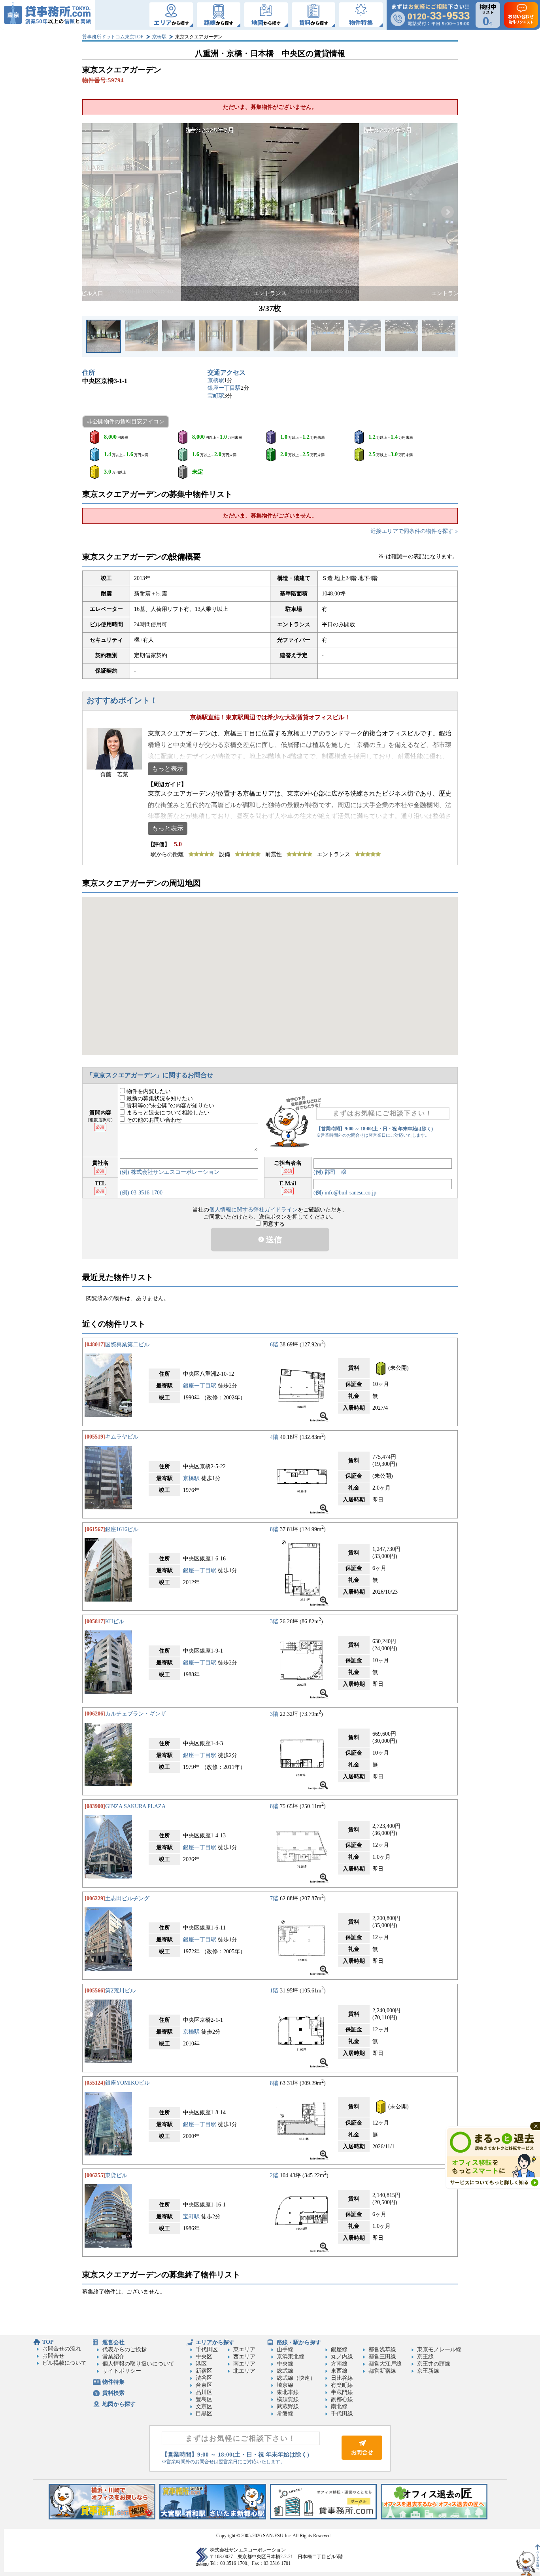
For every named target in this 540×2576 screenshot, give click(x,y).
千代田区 (207, 2349)
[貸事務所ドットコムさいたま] (213, 2518)
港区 (201, 2364)
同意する (273, 1224)
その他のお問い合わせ (153, 1120)
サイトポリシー (122, 2371)
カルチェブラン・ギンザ (136, 1714)
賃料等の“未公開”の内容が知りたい (170, 1106)
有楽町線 (342, 2385)
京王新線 (428, 2371)
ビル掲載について (64, 2363)
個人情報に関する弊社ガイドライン (253, 1210)
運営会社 (113, 2342)
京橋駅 (159, 37)
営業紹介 (113, 2357)
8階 (274, 1529)
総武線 (285, 2371)
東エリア (244, 2349)
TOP (48, 2342)
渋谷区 (204, 2378)
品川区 (204, 2392)
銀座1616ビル (122, 1529)
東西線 (339, 2371)
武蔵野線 (288, 2406)
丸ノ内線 (342, 2357)
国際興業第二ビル (127, 1345)
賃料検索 (113, 2393)
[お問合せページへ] (362, 2458)
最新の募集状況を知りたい (159, 1098)
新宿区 (204, 2371)
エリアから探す (215, 2342)
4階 (274, 1437)
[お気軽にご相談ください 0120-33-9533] (430, 15)
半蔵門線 (342, 2392)
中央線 (285, 2364)
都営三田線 (382, 2357)
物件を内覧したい (148, 1091)
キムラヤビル (122, 1437)
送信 (273, 1240)
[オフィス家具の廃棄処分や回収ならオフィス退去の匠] (434, 2518)
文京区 (204, 2406)
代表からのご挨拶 (125, 2349)
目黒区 (204, 2414)
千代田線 (342, 2414)
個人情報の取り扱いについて (138, 2364)
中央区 (204, 2357)
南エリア (244, 2364)
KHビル (115, 1622)
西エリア (244, 2357)
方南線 (339, 2364)
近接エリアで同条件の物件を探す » (414, 531)
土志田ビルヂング (127, 1898)
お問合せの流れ (62, 2349)
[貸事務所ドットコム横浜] (102, 2518)
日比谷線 (342, 2378)
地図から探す (119, 2404)
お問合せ (53, 2356)
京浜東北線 (291, 2357)
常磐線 (285, 2414)
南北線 (339, 2406)
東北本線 (288, 2392)
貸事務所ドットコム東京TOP (113, 37)
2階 (274, 2175)
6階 (274, 1345)
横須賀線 (288, 2399)
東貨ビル (116, 2175)
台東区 (204, 2385)
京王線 (425, 2357)
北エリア (244, 2371)
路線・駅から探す (299, 2342)
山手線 (285, 2349)
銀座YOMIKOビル (127, 2083)
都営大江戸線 (385, 2364)
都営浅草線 (382, 2349)
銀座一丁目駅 (224, 388)
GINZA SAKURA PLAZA (135, 1806)
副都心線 (342, 2399)
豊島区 (204, 2399)
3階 (274, 1622)
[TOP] (47, 15)
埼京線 (285, 2385)
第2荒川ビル (120, 1991)
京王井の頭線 (434, 2364)
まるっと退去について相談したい (167, 1113)
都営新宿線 (382, 2371)
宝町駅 (216, 396)
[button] (93, 212)
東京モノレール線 (439, 2349)
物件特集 (113, 2382)
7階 (274, 1898)
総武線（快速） (296, 2378)
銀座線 (339, 2349)
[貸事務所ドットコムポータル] (323, 2518)
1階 (274, 1991)
